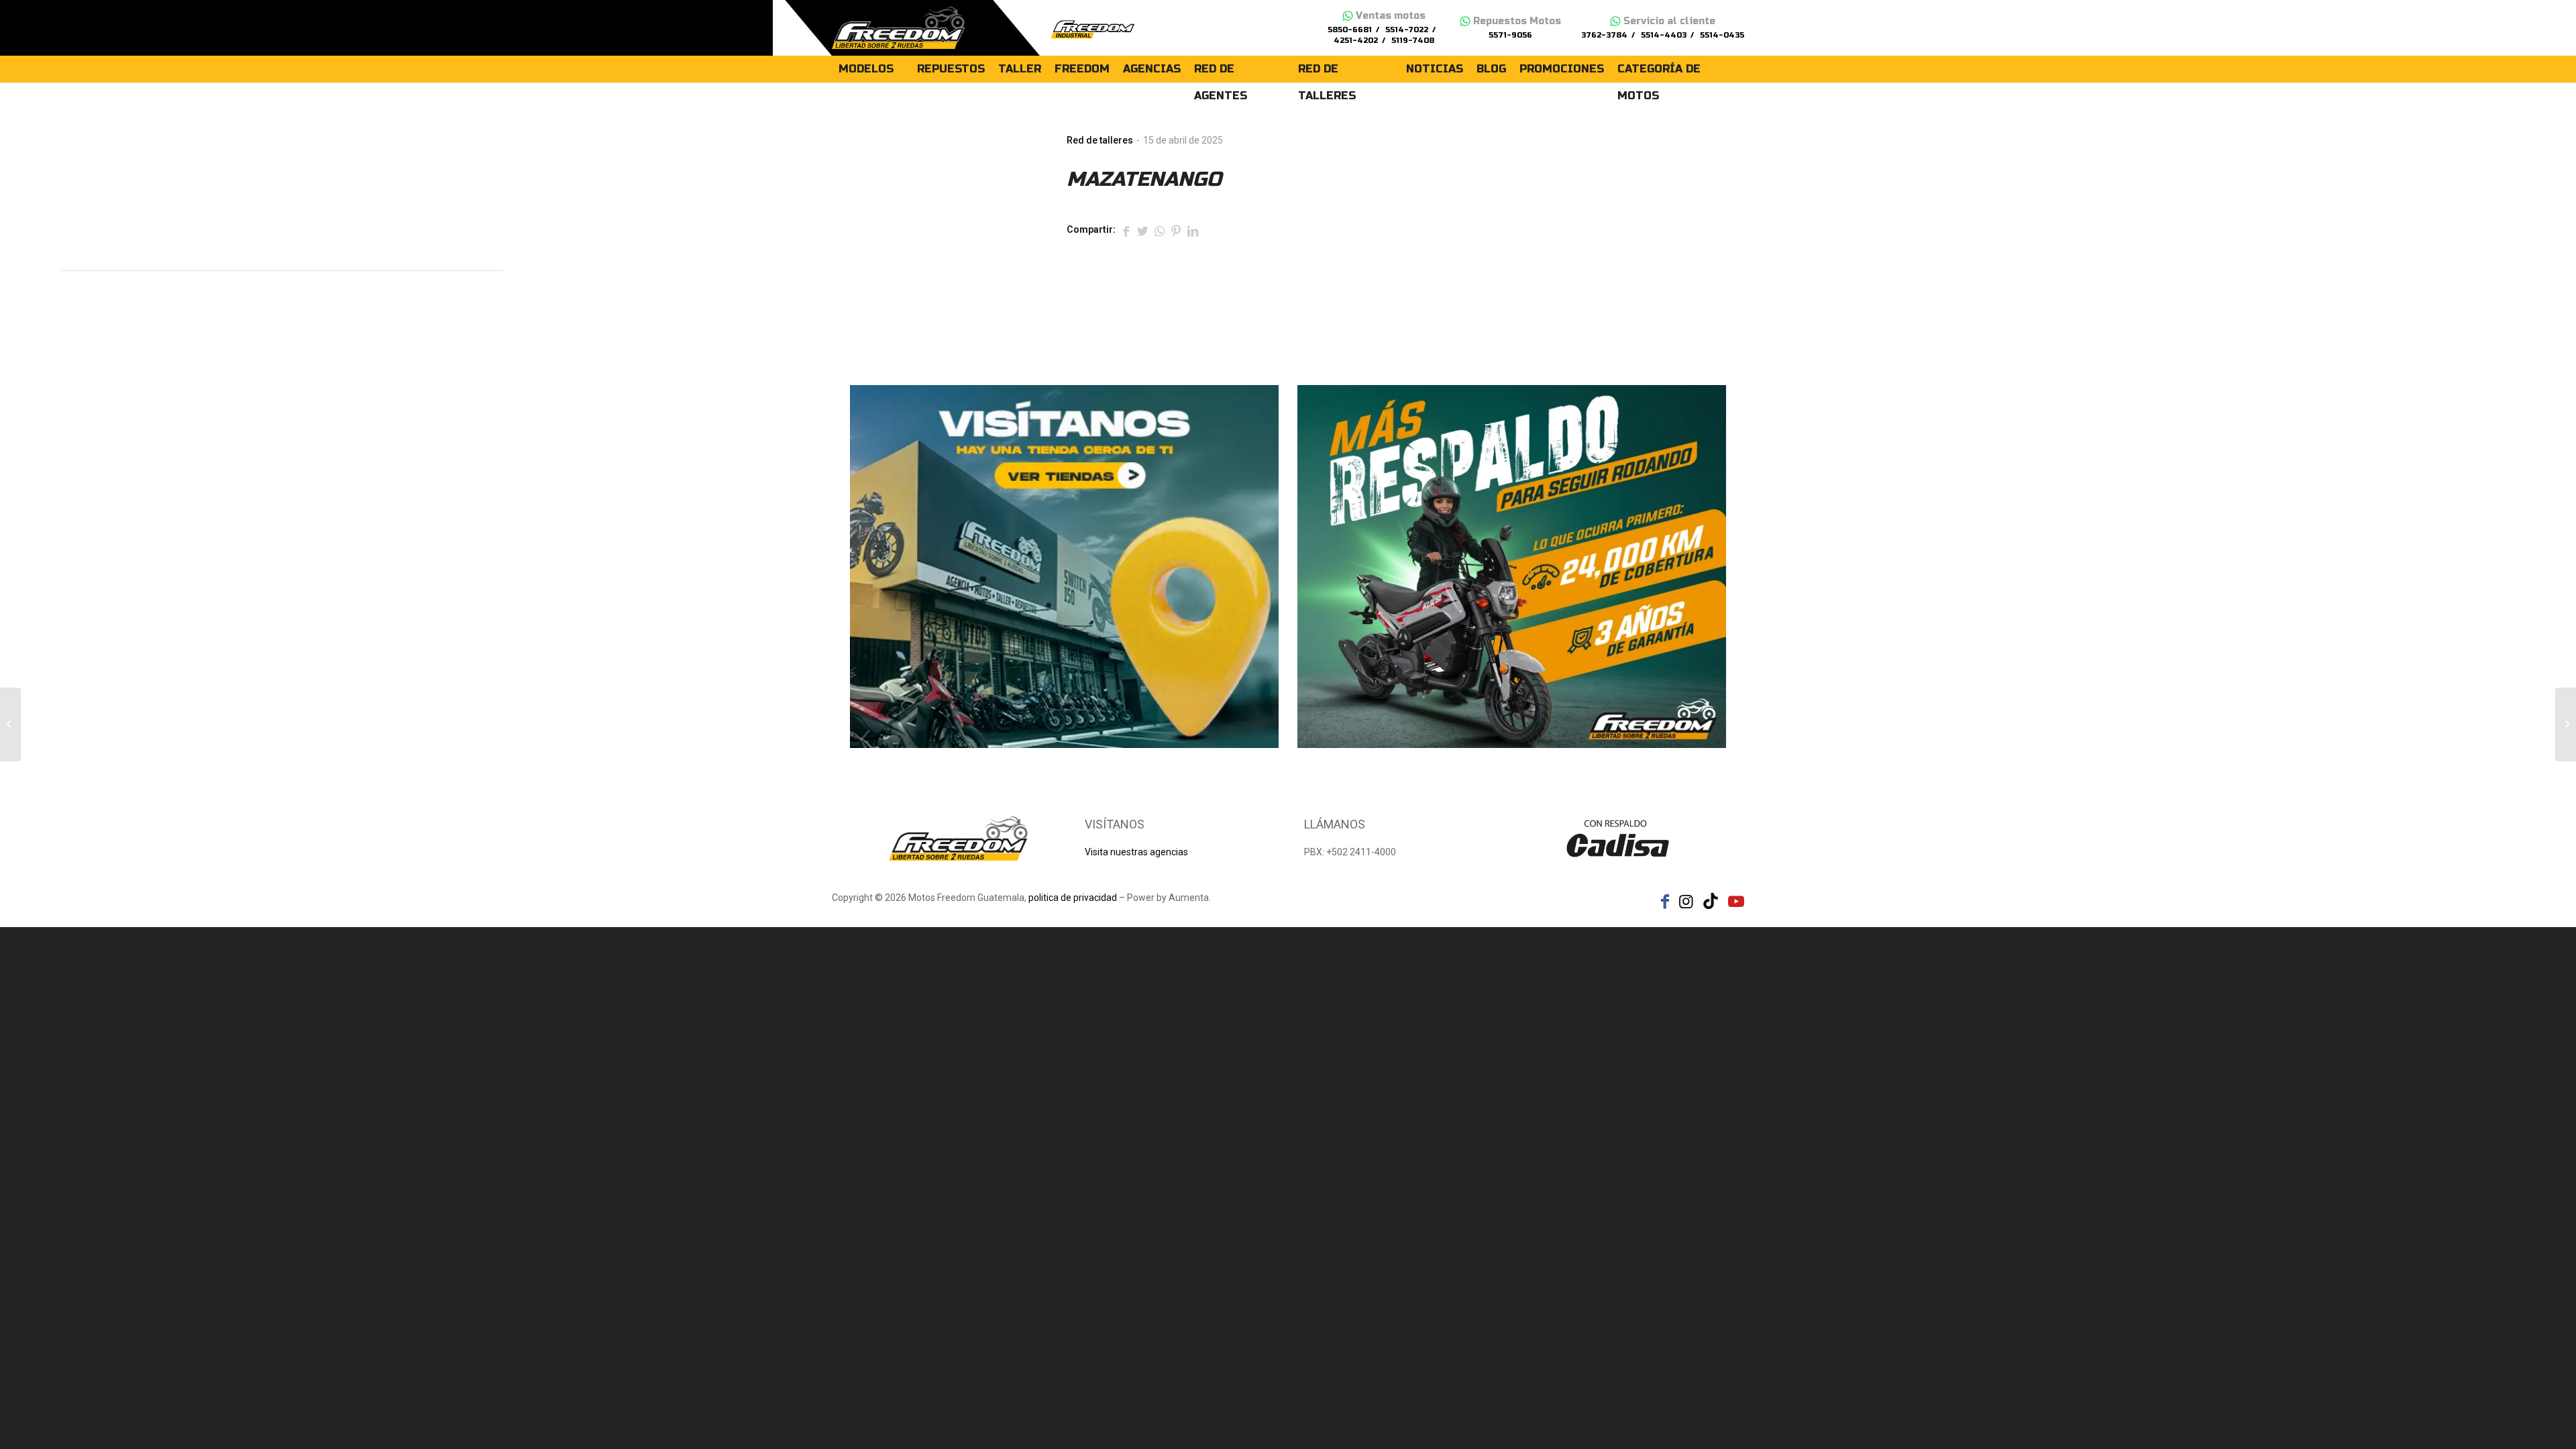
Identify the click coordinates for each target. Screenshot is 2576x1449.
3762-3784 (1604, 35)
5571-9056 (1510, 35)
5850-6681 (1350, 30)
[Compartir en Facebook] (1126, 230)
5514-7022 (1407, 30)
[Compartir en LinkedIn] (1193, 230)
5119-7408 (1413, 41)
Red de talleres (1100, 140)
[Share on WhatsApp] (1159, 230)
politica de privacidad (1073, 898)
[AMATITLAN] (10, 724)
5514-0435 (1722, 35)
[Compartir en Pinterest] (1176, 230)
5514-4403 (1664, 35)
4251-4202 (1356, 41)
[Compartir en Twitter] (1142, 230)
